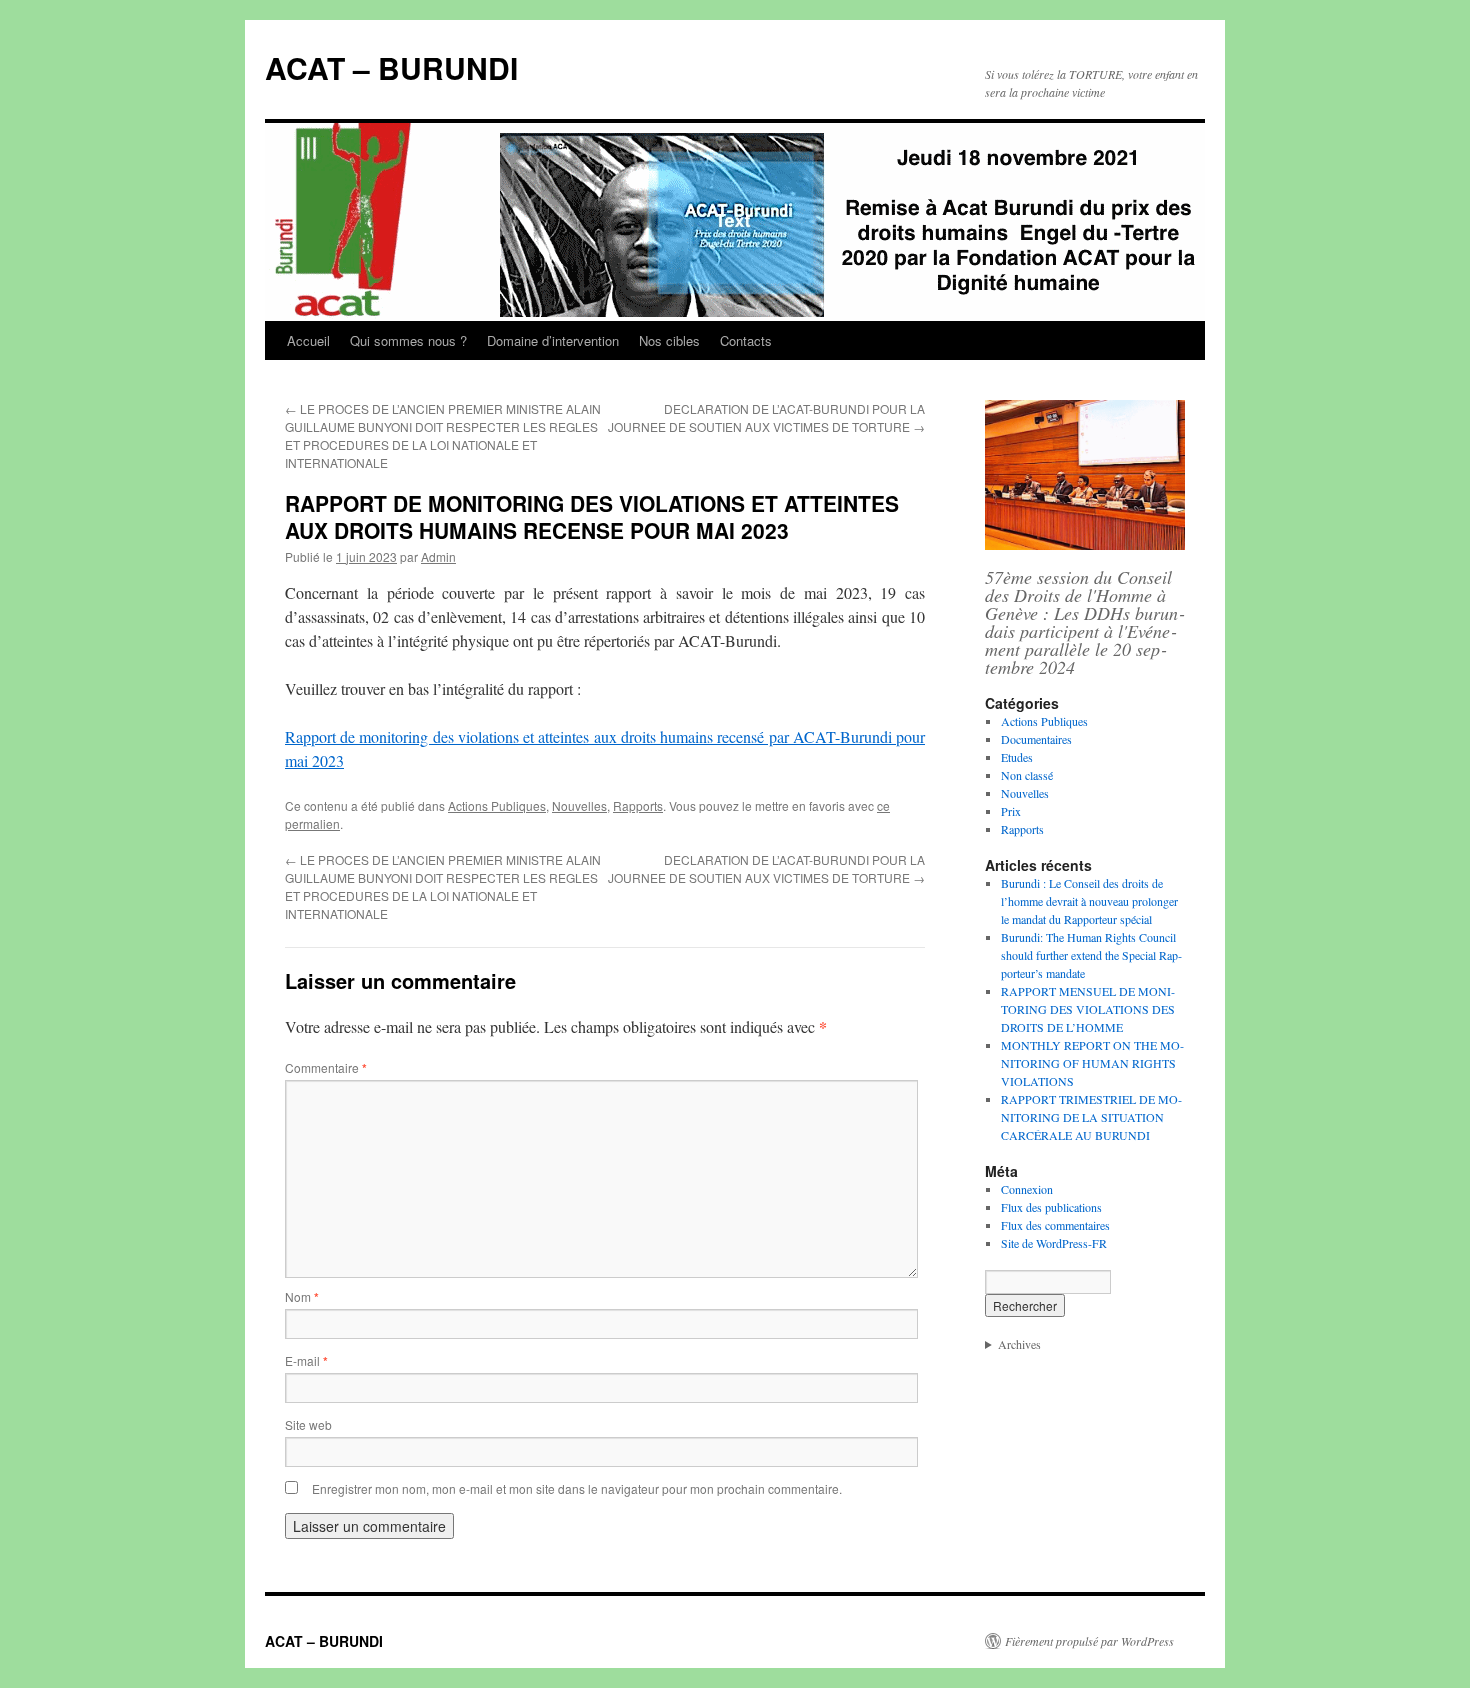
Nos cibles (669, 340)
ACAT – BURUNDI (391, 67)
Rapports (638, 805)
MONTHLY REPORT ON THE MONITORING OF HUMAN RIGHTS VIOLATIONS (1092, 1063)
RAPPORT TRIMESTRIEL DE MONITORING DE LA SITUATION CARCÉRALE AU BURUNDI (1091, 1117)
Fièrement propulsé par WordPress (1089, 1641)
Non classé (1027, 775)
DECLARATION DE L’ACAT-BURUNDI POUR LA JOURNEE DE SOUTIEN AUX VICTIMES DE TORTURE (766, 417)
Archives (1019, 1344)
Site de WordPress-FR (1054, 1243)
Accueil (308, 340)
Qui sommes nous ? (408, 340)
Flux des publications (1051, 1207)
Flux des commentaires (1055, 1225)
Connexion (1027, 1189)
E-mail (306, 1360)
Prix (1011, 811)
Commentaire (326, 1067)
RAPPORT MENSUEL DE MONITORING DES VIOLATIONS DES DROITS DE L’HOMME (1088, 1009)
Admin (438, 556)
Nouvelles (579, 805)
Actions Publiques (497, 805)
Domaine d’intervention (553, 340)
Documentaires (1036, 739)
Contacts (746, 340)
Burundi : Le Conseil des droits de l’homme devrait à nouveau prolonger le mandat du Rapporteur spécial (1089, 901)
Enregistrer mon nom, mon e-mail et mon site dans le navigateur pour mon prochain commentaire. (577, 1488)
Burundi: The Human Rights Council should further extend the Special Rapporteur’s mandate (1091, 955)
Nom (302, 1296)
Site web (308, 1424)
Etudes (1017, 757)
